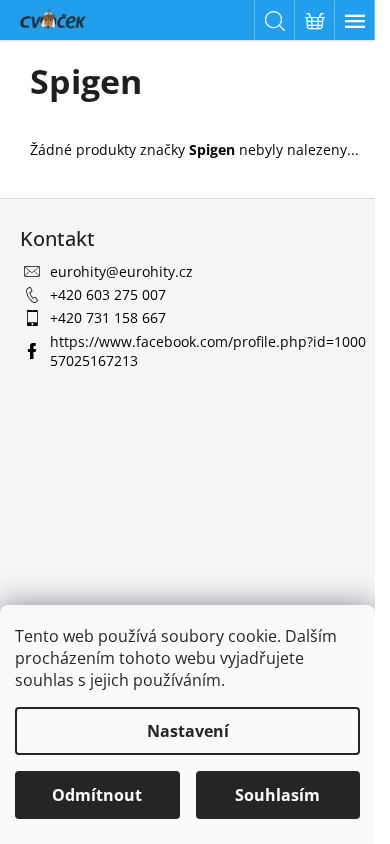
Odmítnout (97, 795)
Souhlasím (277, 795)
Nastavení (188, 731)
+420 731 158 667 (108, 317)
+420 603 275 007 (108, 294)
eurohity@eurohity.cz (121, 271)
